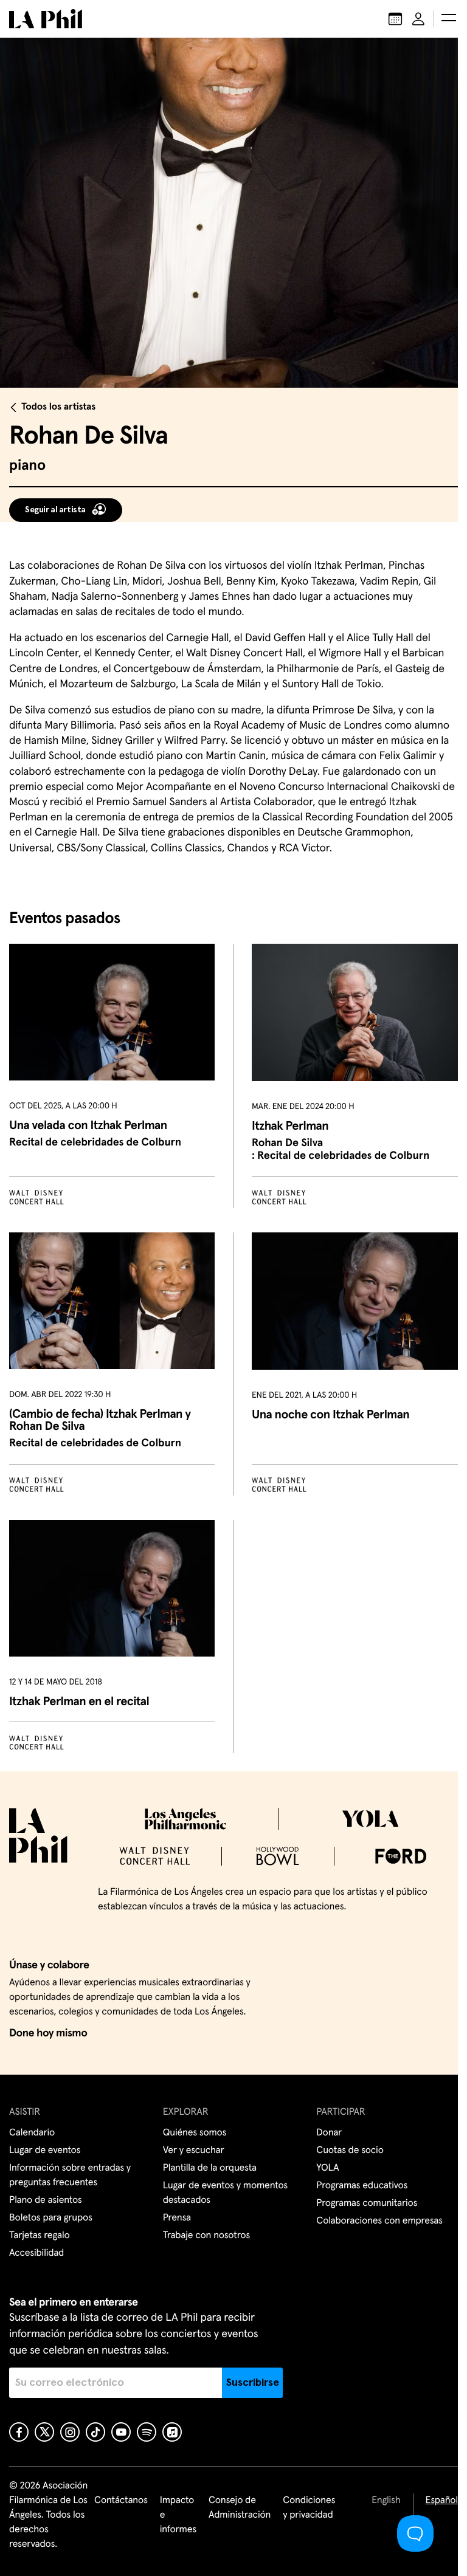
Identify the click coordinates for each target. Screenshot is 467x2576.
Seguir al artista (55, 510)
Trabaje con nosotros (206, 2236)
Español (442, 2501)
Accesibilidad (36, 2253)
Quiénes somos (195, 2133)
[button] (449, 19)
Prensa (177, 2218)
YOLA (327, 2168)
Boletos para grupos (51, 2218)
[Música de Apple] (172, 2432)
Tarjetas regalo (40, 2236)
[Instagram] (70, 2432)
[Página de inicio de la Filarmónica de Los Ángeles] (46, 19)
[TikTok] (95, 2432)
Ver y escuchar (194, 2151)
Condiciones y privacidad (309, 2508)
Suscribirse (253, 2383)
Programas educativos (362, 2186)
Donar (329, 2133)
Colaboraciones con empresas (379, 2221)
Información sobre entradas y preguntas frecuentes (70, 2176)
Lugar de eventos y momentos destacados (225, 2193)
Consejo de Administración (240, 2508)
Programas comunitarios (367, 2203)
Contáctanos (121, 2501)
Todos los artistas (58, 407)
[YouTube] (121, 2432)
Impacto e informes (178, 2515)
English (386, 2501)
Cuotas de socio (350, 2151)
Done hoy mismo (48, 2033)
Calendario (32, 2133)
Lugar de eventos (45, 2151)
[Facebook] (19, 2432)
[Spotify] (147, 2432)
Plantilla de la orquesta (210, 2168)
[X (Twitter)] (44, 2432)
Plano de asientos (46, 2200)
